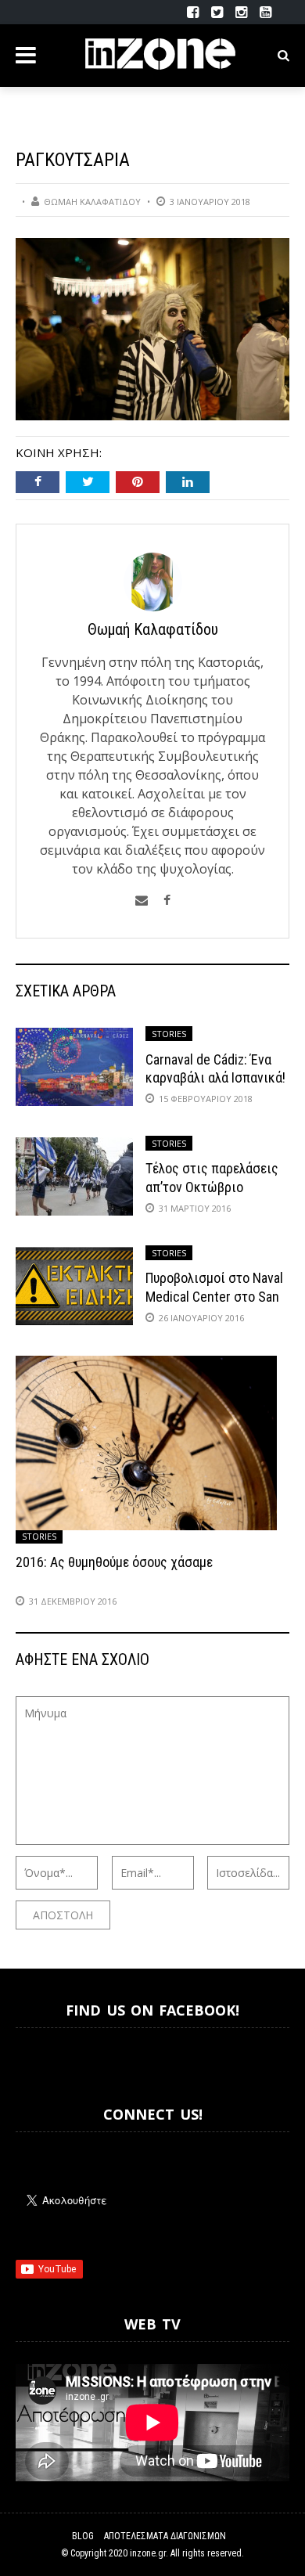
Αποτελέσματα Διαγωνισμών (165, 2536)
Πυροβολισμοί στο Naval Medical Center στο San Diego (214, 1296)
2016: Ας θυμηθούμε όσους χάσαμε (114, 1562)
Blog (83, 2536)
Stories (169, 1034)
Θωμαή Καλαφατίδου (92, 202)
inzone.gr (148, 2553)
